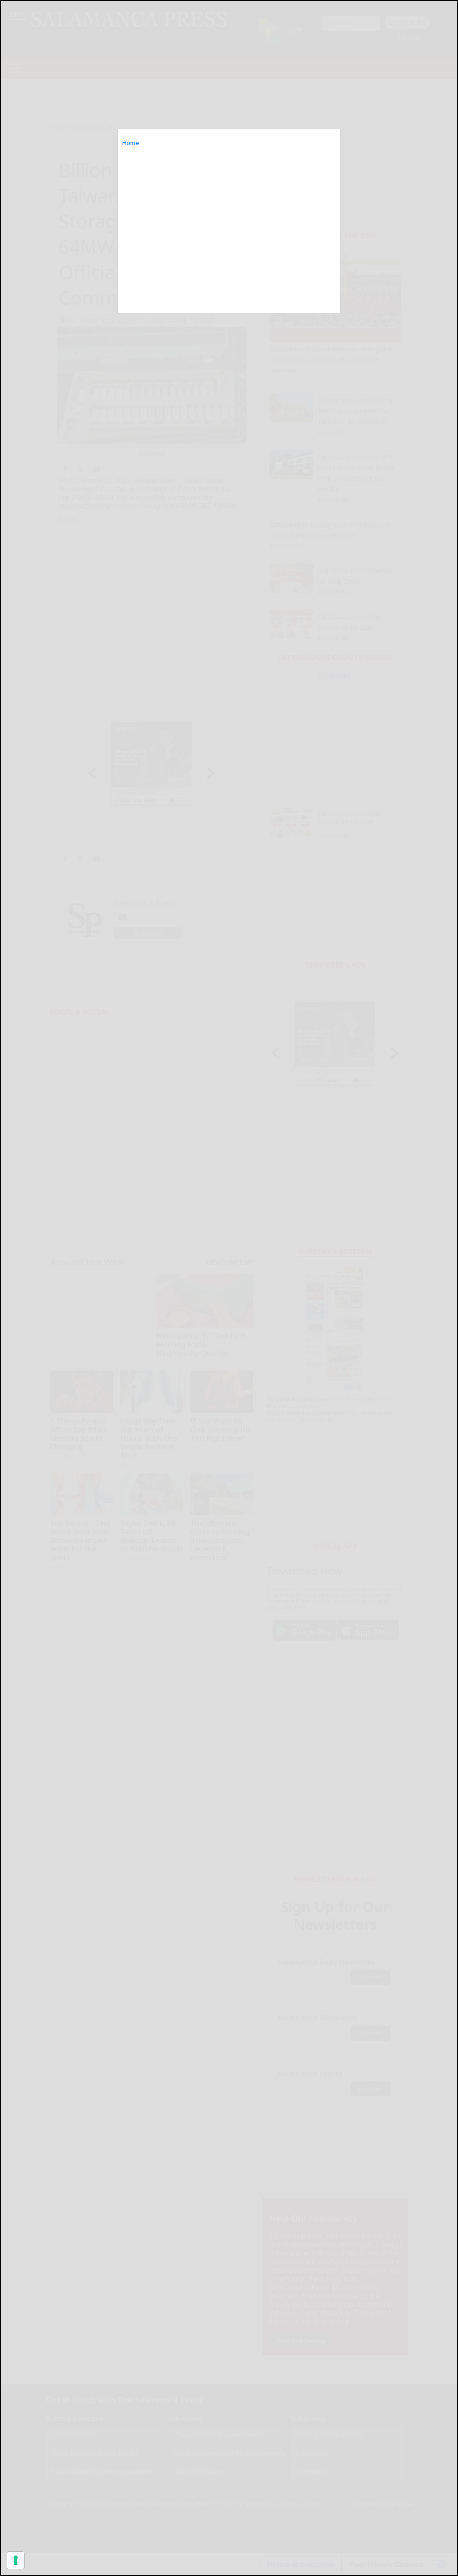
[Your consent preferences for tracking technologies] (16, 2560)
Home (131, 143)
